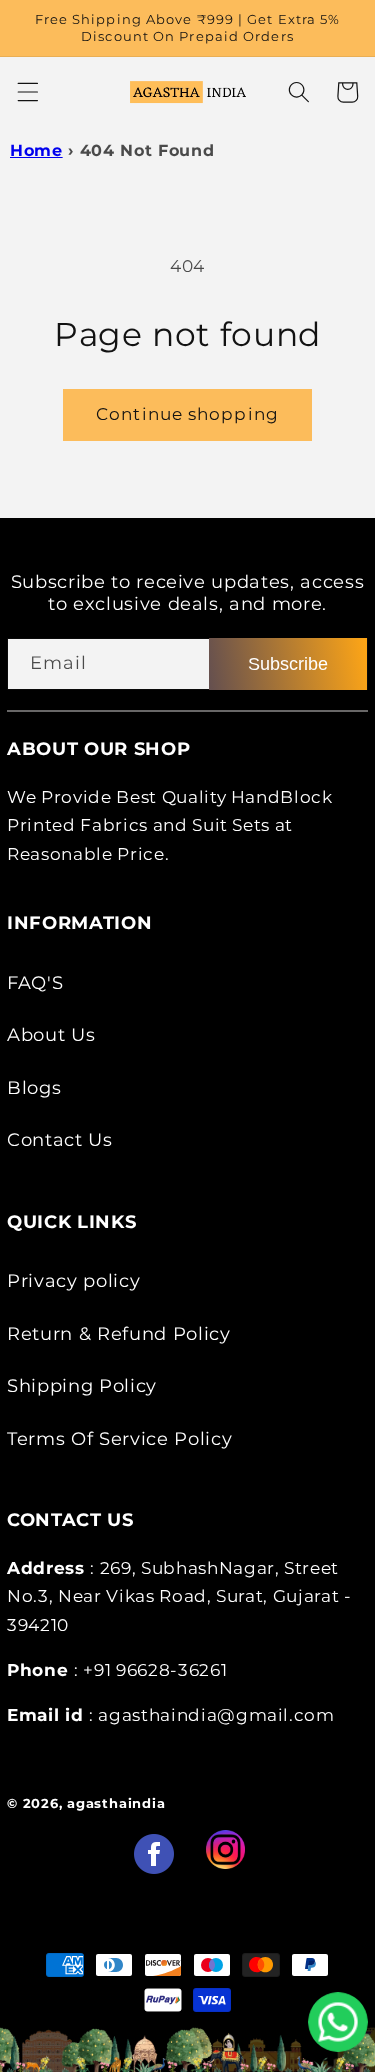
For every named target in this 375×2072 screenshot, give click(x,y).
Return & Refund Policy (119, 1333)
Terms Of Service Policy (119, 1438)
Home (36, 150)
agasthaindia (116, 1803)
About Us (51, 1034)
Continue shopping (187, 414)
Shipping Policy (82, 1385)
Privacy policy (73, 1280)
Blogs (34, 1087)
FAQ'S (35, 982)
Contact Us (60, 1139)
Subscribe (288, 664)
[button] (27, 92)
